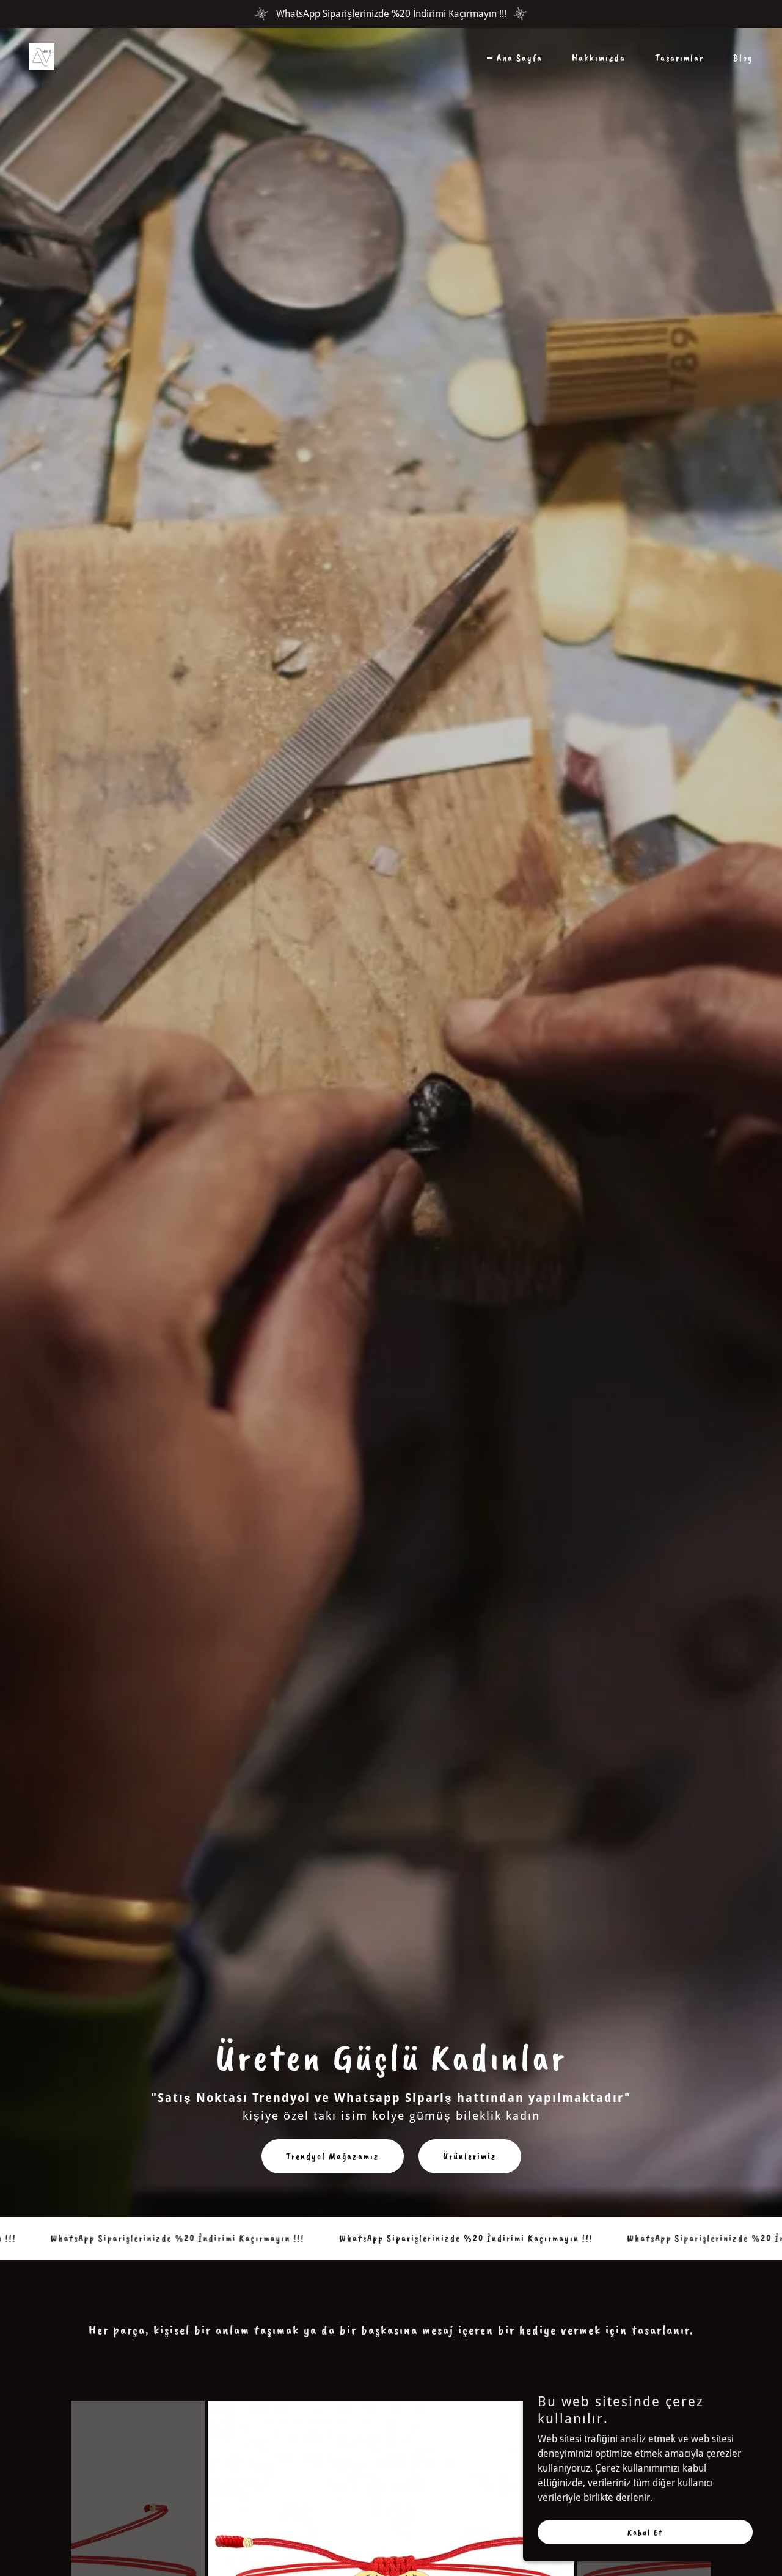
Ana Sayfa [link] (520, 58)
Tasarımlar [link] (679, 58)
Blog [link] (743, 58)
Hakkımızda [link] (599, 58)
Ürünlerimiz (470, 2156)
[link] (42, 55)
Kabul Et (645, 2532)
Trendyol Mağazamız (333, 2156)
